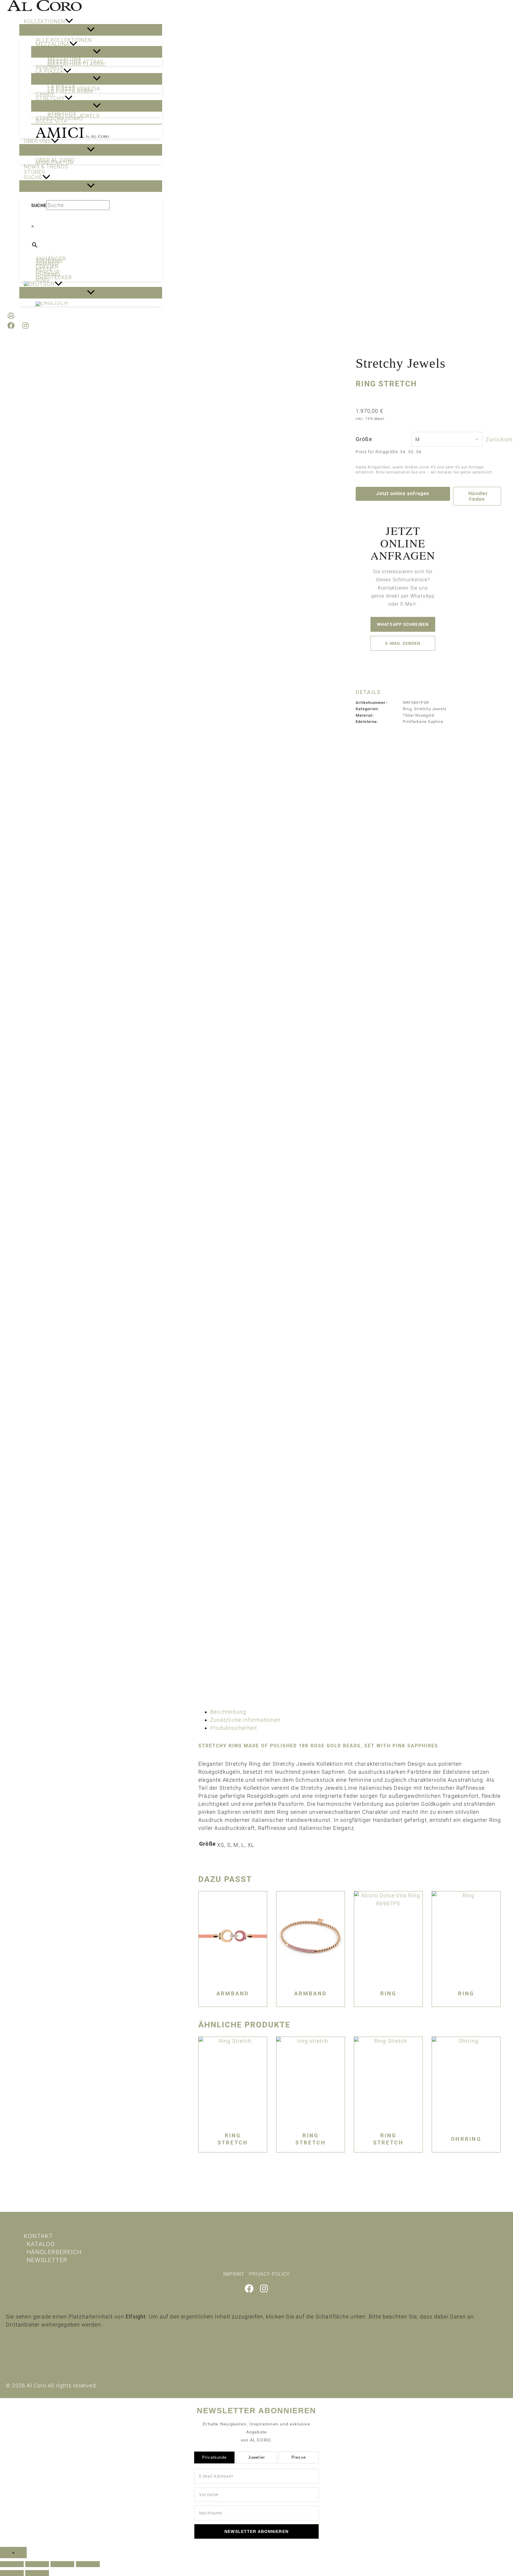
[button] (69, 21)
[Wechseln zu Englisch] (97, 304)
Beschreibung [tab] (228, 1712)
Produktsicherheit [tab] (234, 1728)
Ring (407, 709)
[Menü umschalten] (91, 30)
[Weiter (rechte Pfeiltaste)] (37, 2573)
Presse (299, 2457)
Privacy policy (269, 2274)
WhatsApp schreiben (403, 624)
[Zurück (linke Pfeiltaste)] (12, 2573)
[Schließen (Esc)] (88, 2564)
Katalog (41, 2244)
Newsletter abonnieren (256, 2531)
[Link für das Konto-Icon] (11, 317)
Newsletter (47, 2260)
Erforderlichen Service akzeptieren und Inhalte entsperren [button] (82, 2343)
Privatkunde (214, 2457)
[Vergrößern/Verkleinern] (12, 2564)
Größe (364, 439)
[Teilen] (62, 2564)
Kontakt (38, 2236)
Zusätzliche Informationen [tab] (245, 1720)
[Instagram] (26, 327)
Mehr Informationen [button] (33, 2351)
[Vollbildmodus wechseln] (37, 2564)
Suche (39, 206)
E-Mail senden (403, 643)
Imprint (234, 2274)
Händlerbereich (54, 2252)
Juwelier (257, 2457)
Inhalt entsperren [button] (29, 2335)
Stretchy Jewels (401, 363)
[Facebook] (11, 327)
